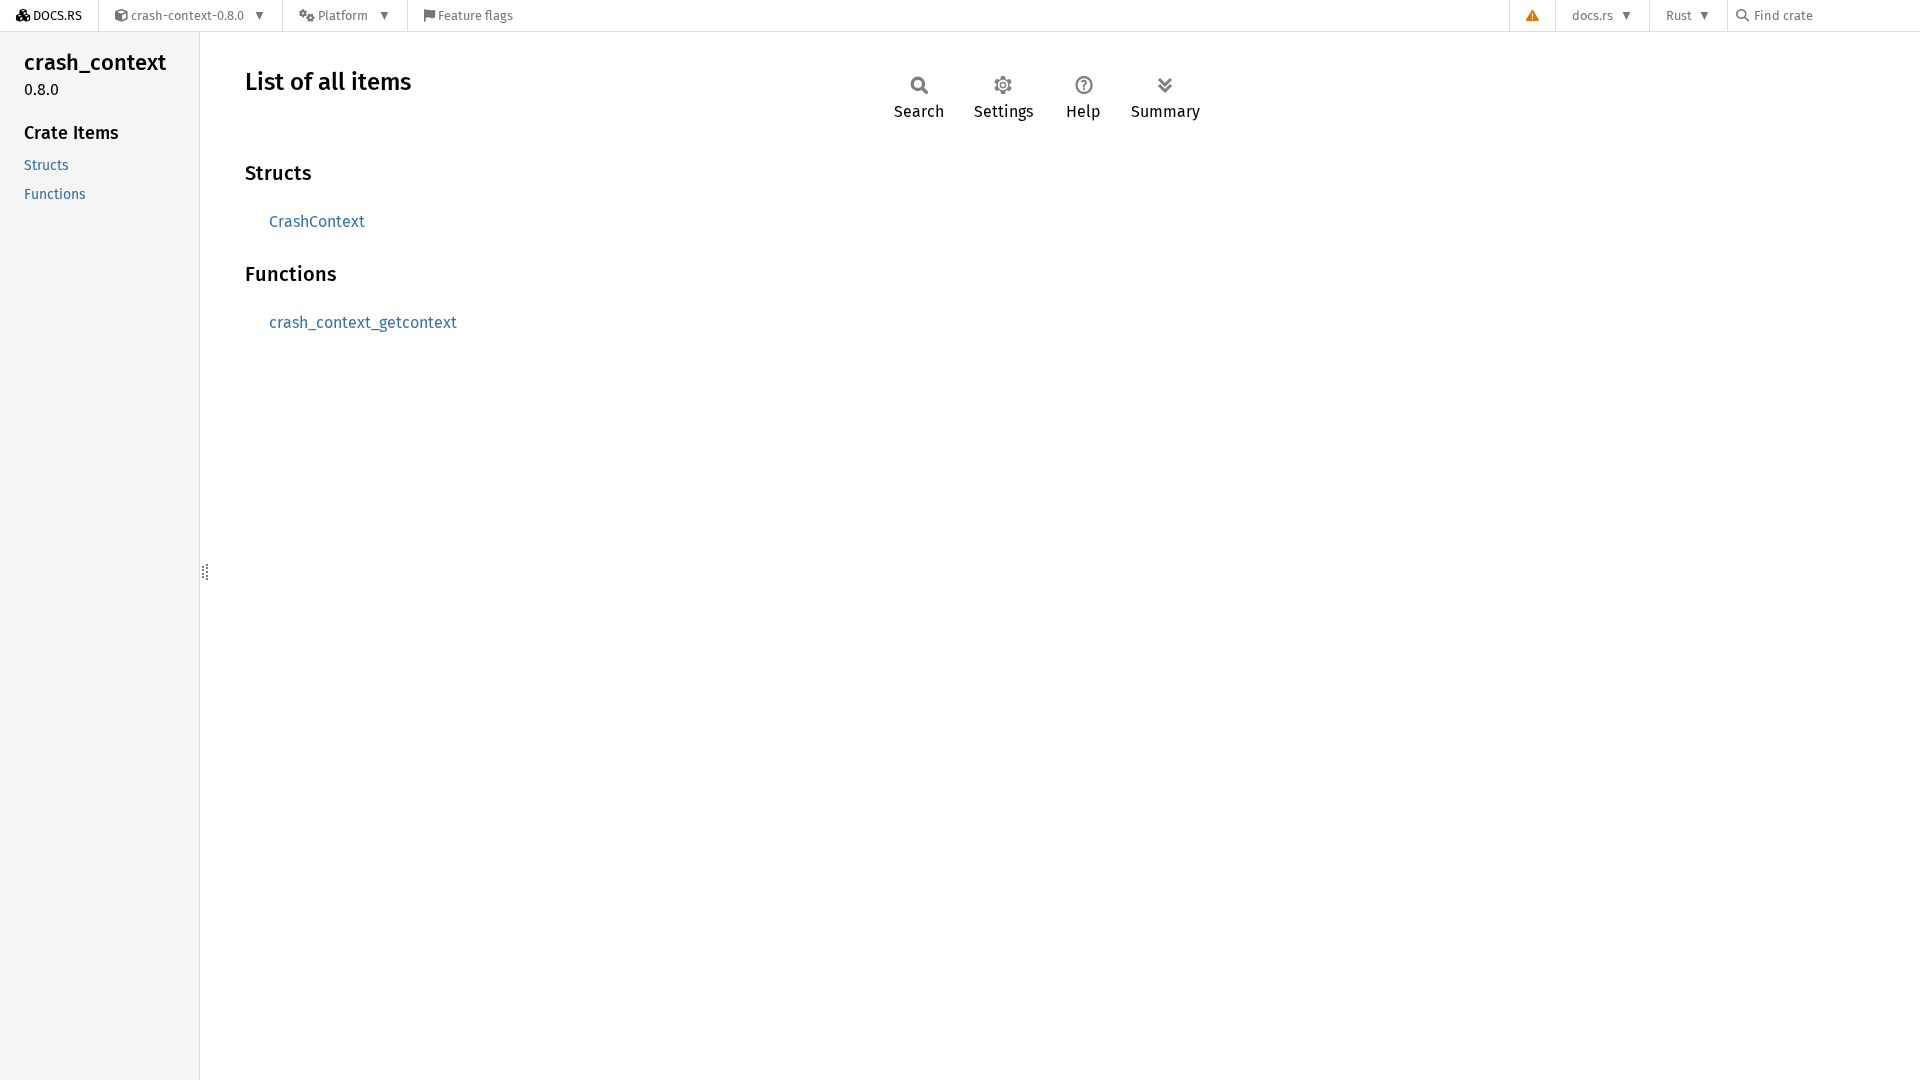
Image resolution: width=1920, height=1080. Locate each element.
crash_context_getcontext (363, 322)
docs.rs (1592, 15)
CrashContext (317, 221)
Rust (1679, 15)
